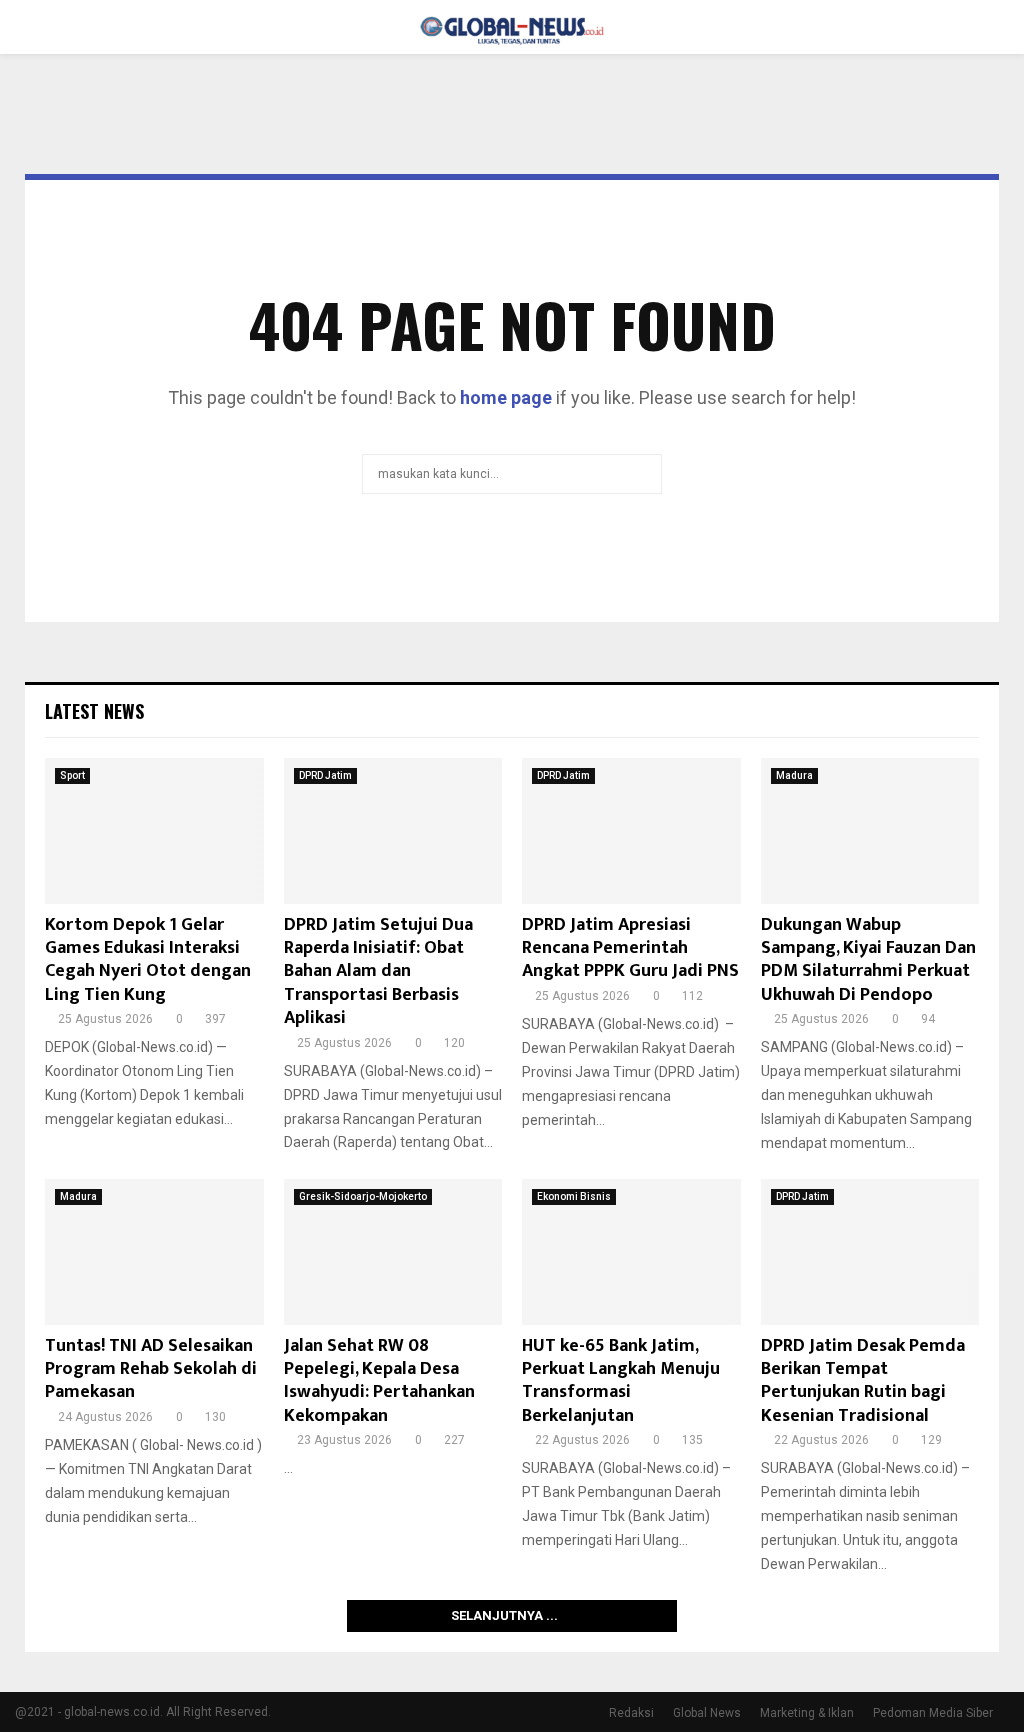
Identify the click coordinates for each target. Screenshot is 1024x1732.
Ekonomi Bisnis (574, 1196)
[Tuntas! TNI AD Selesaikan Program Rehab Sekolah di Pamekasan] (154, 1252)
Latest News (94, 711)
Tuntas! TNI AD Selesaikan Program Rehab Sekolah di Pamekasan (151, 1369)
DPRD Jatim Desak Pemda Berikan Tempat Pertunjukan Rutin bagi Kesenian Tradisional (863, 1381)
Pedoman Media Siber (933, 1713)
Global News (707, 1713)
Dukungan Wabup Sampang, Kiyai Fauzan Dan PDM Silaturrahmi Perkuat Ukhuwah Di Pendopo (868, 960)
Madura (794, 775)
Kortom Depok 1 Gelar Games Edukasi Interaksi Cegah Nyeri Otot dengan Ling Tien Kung (148, 960)
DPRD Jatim (325, 775)
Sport (72, 775)
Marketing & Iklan (807, 1713)
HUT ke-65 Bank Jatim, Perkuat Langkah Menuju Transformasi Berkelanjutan (621, 1381)
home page (506, 397)
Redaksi (631, 1713)
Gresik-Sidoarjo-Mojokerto (363, 1196)
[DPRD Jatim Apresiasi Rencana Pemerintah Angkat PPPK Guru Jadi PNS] (631, 831)
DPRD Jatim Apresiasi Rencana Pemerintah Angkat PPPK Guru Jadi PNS (630, 948)
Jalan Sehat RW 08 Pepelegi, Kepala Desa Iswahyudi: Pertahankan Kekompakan (379, 1381)
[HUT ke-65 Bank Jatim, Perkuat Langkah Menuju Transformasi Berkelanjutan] (631, 1252)
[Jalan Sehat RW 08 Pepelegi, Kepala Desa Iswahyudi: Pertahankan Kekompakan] (393, 1252)
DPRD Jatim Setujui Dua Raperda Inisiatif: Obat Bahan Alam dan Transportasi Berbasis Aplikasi (378, 972)
